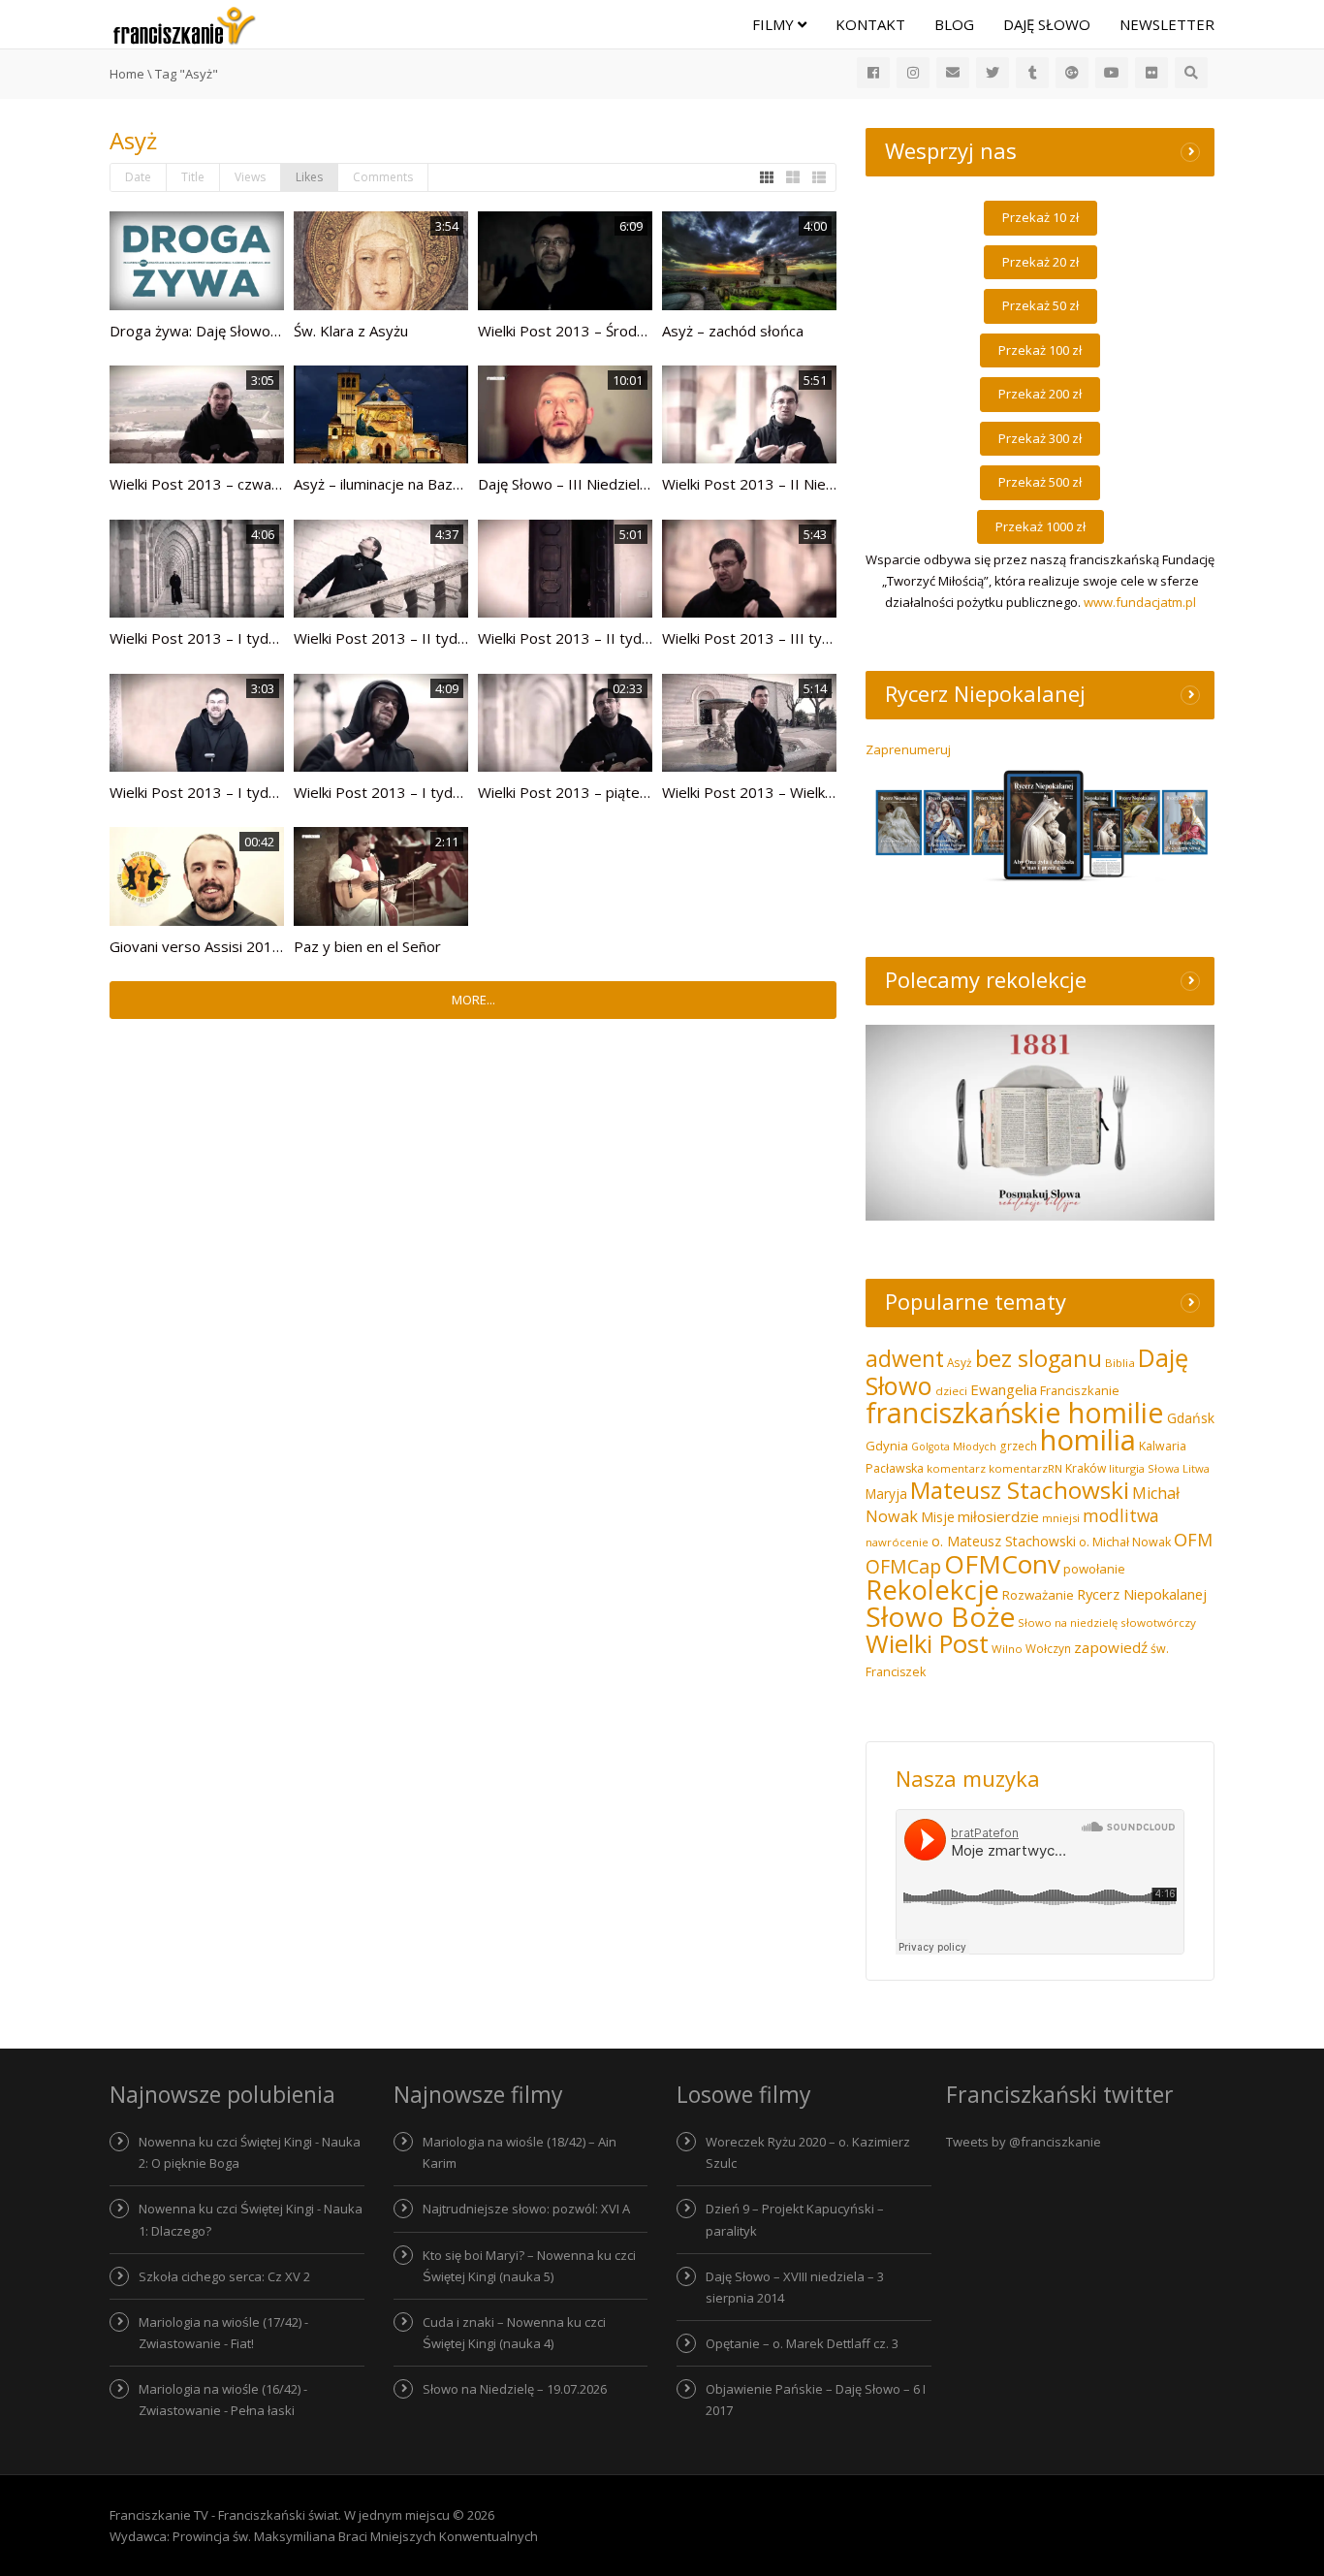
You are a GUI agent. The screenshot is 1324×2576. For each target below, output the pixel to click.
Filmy (775, 24)
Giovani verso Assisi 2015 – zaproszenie (244, 946)
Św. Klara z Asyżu (351, 331)
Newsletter (1167, 24)
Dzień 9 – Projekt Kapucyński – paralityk (795, 2219)
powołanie (1094, 1569)
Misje (938, 1517)
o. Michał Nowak (1125, 1542)
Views (250, 177)
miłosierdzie (998, 1516)
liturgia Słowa (1144, 1468)
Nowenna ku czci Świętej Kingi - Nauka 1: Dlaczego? (251, 2219)
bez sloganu (1039, 1358)
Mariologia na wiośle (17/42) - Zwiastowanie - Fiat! (223, 2333)
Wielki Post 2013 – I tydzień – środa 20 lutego (448, 792)
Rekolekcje (932, 1590)
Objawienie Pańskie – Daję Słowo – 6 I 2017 (816, 2400)
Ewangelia (1004, 1389)
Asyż (960, 1362)
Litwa (1196, 1468)
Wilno (1007, 1649)
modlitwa (1121, 1515)
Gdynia (887, 1446)
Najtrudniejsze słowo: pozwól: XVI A (526, 2209)
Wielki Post (927, 1644)
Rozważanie (1038, 1595)
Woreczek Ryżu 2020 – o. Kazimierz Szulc (808, 2152)
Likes (309, 177)
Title (193, 177)
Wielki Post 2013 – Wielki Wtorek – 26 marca (810, 792)
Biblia (1120, 1363)
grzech (1018, 1446)
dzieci (951, 1391)
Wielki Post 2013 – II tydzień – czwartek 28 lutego (646, 638)
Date (138, 177)
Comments (383, 177)
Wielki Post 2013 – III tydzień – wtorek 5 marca (820, 638)
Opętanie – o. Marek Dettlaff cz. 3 (802, 2343)
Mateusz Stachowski (1020, 1490)
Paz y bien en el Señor (367, 946)
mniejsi (1061, 1518)
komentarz (956, 1468)
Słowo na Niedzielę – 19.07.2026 (515, 2389)
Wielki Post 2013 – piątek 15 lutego (596, 792)
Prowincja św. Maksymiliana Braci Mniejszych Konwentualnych (355, 2536)
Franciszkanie (1080, 1390)
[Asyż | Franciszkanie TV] (184, 24)
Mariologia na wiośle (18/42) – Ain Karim (520, 2152)
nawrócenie (897, 1542)
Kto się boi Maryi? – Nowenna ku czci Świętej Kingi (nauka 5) (529, 2266)
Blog (954, 24)
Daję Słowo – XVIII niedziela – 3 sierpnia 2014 (795, 2287)
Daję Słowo (1047, 24)
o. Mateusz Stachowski (1004, 1541)
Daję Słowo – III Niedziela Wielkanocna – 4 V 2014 (643, 484)
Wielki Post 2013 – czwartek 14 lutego (238, 484)
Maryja (886, 1494)
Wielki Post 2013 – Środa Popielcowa (601, 331)
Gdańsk (1191, 1418)
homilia (1088, 1440)
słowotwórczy (1158, 1622)
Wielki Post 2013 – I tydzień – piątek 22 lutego (265, 792)
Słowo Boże (940, 1616)
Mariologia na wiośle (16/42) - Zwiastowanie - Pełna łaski (223, 2400)
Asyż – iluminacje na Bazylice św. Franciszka (437, 484)
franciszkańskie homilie (1015, 1413)
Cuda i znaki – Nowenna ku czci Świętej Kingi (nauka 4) (514, 2333)
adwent (905, 1358)
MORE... (473, 1000)
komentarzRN (1025, 1468)
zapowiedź (1111, 1647)
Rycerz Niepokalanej (1142, 1594)
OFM (1193, 1540)
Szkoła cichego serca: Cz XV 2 (224, 2276)
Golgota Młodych (954, 1447)
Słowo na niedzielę (1068, 1622)
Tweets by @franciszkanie (1024, 2142)
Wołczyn (1048, 1648)
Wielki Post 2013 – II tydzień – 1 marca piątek (446, 638)
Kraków (1086, 1468)
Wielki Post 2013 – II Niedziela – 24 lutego (803, 484)
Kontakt (870, 24)
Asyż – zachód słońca (733, 331)
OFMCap (903, 1566)
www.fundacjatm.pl (1140, 602)
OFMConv (1002, 1564)
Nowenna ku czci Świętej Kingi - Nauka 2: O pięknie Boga (250, 2152)
